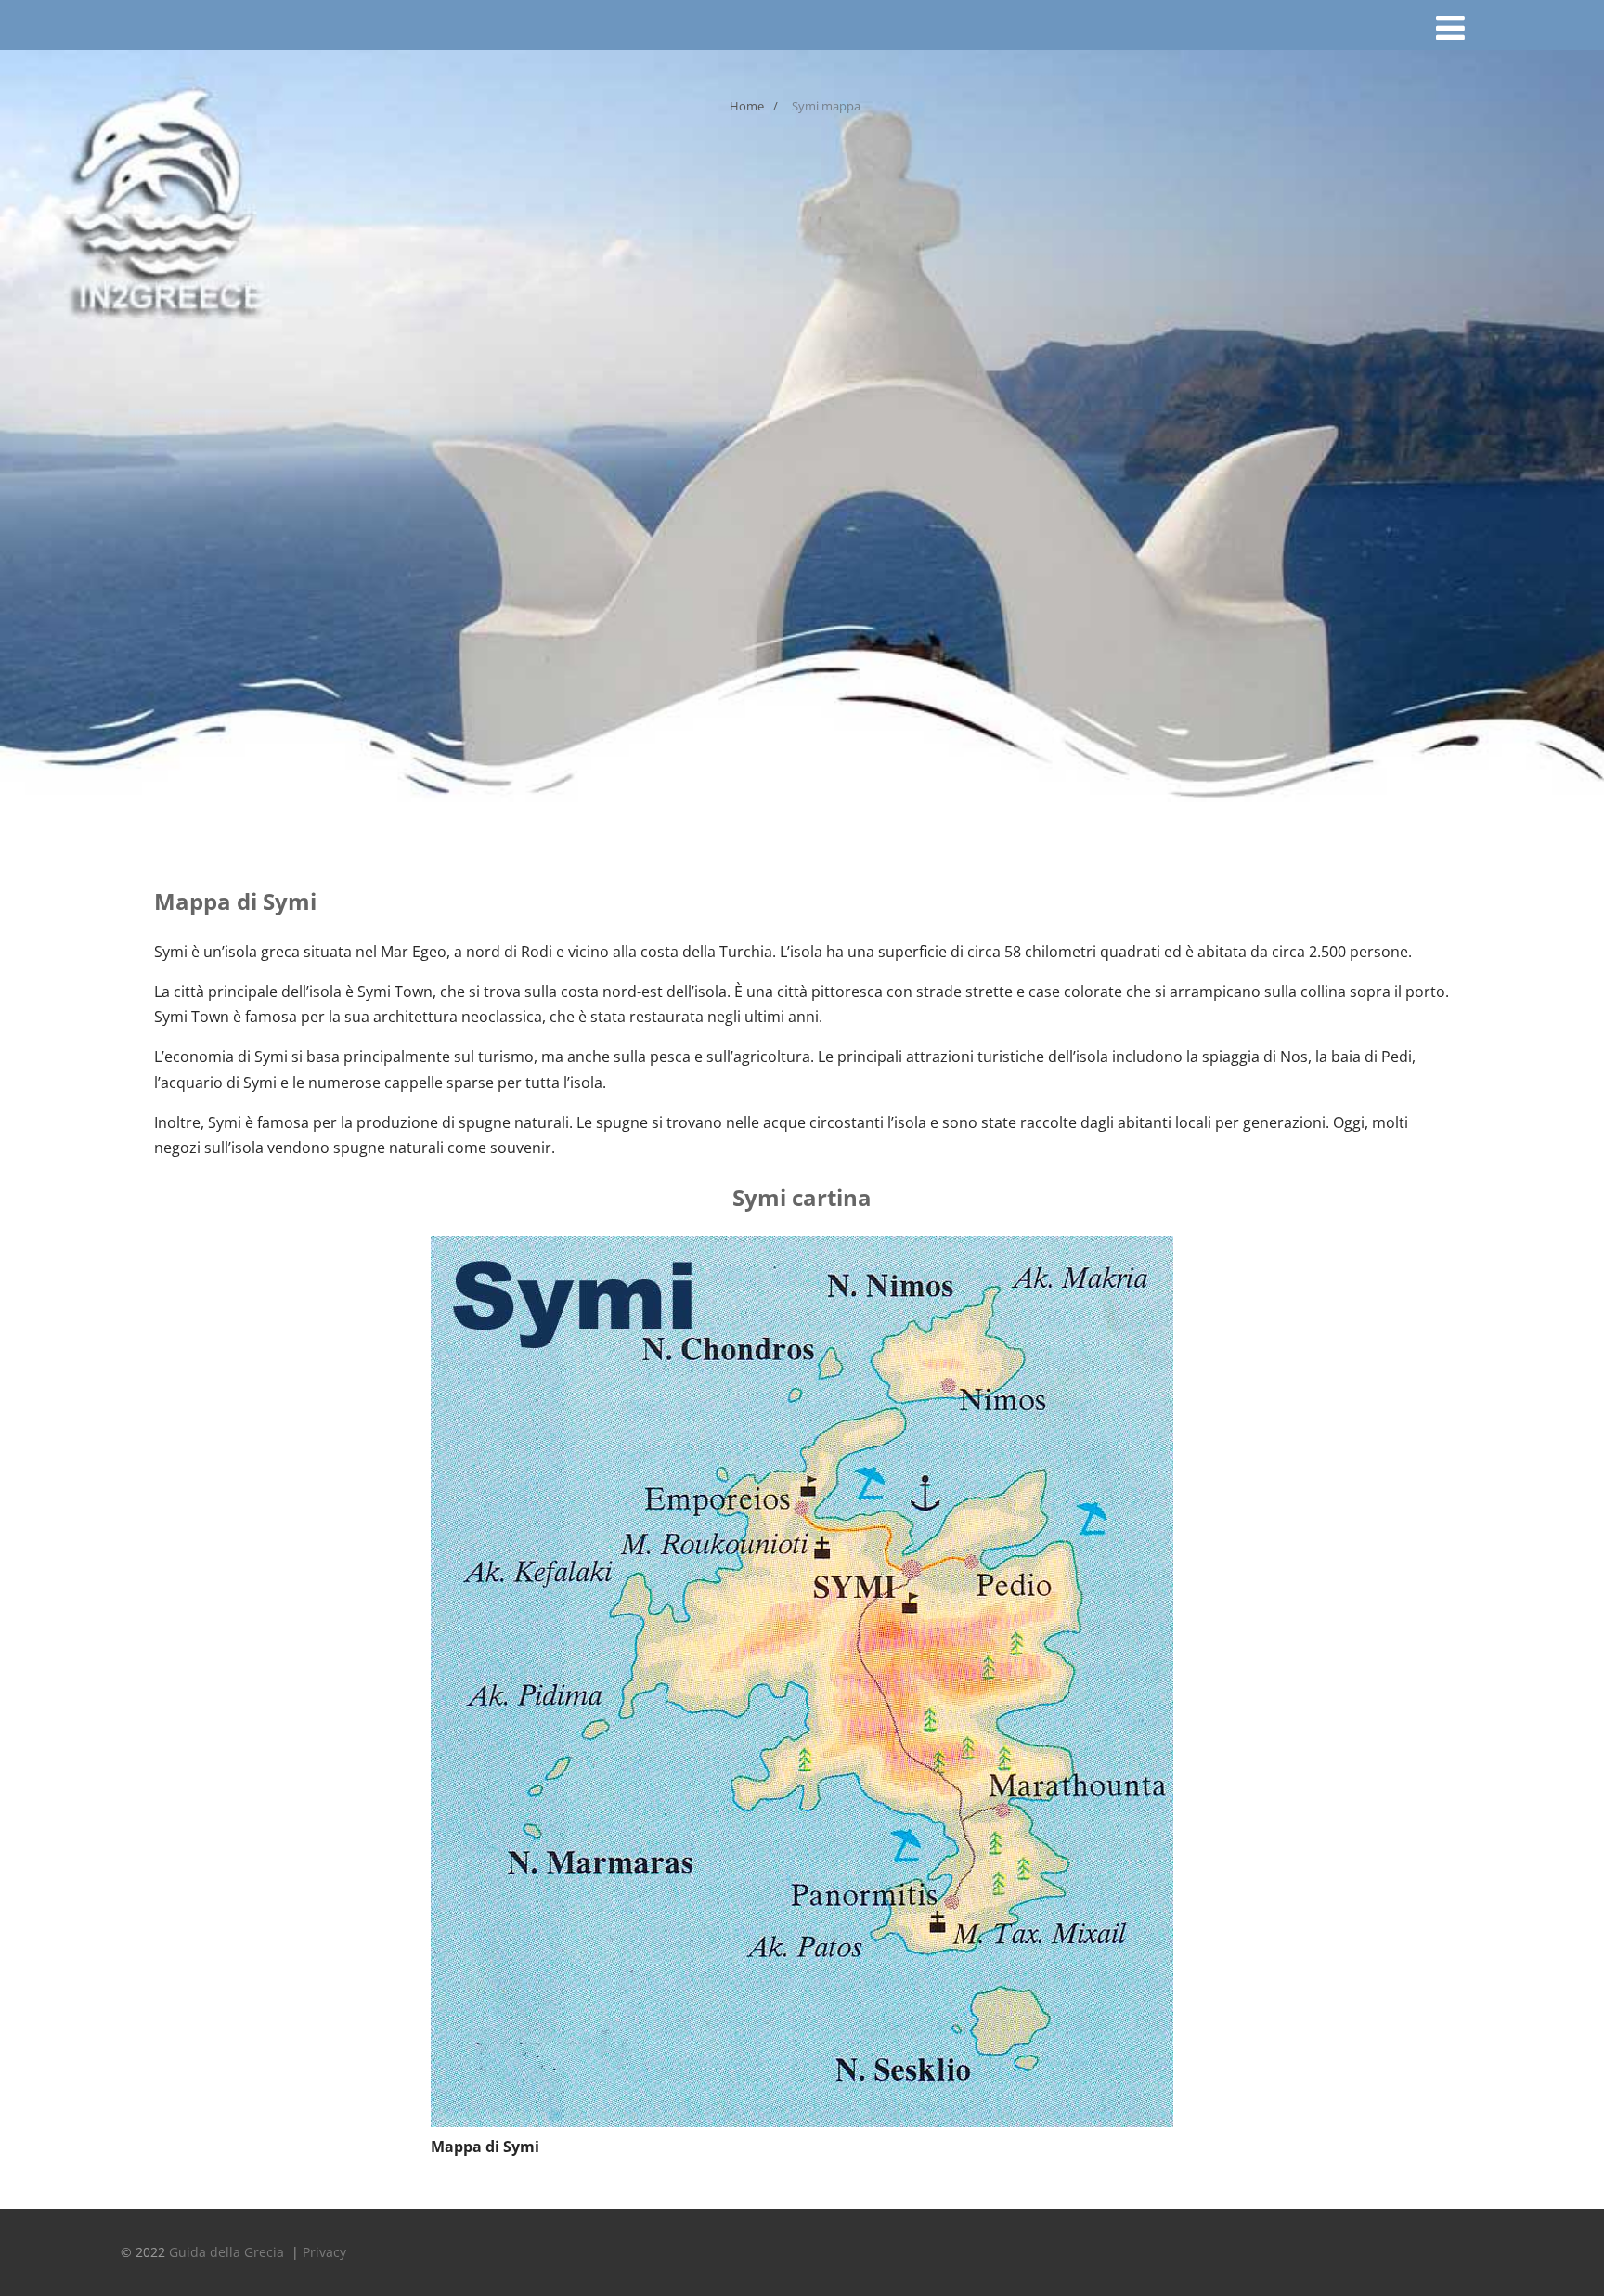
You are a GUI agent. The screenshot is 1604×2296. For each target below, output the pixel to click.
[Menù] (1450, 27)
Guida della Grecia (228, 2252)
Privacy (324, 2252)
